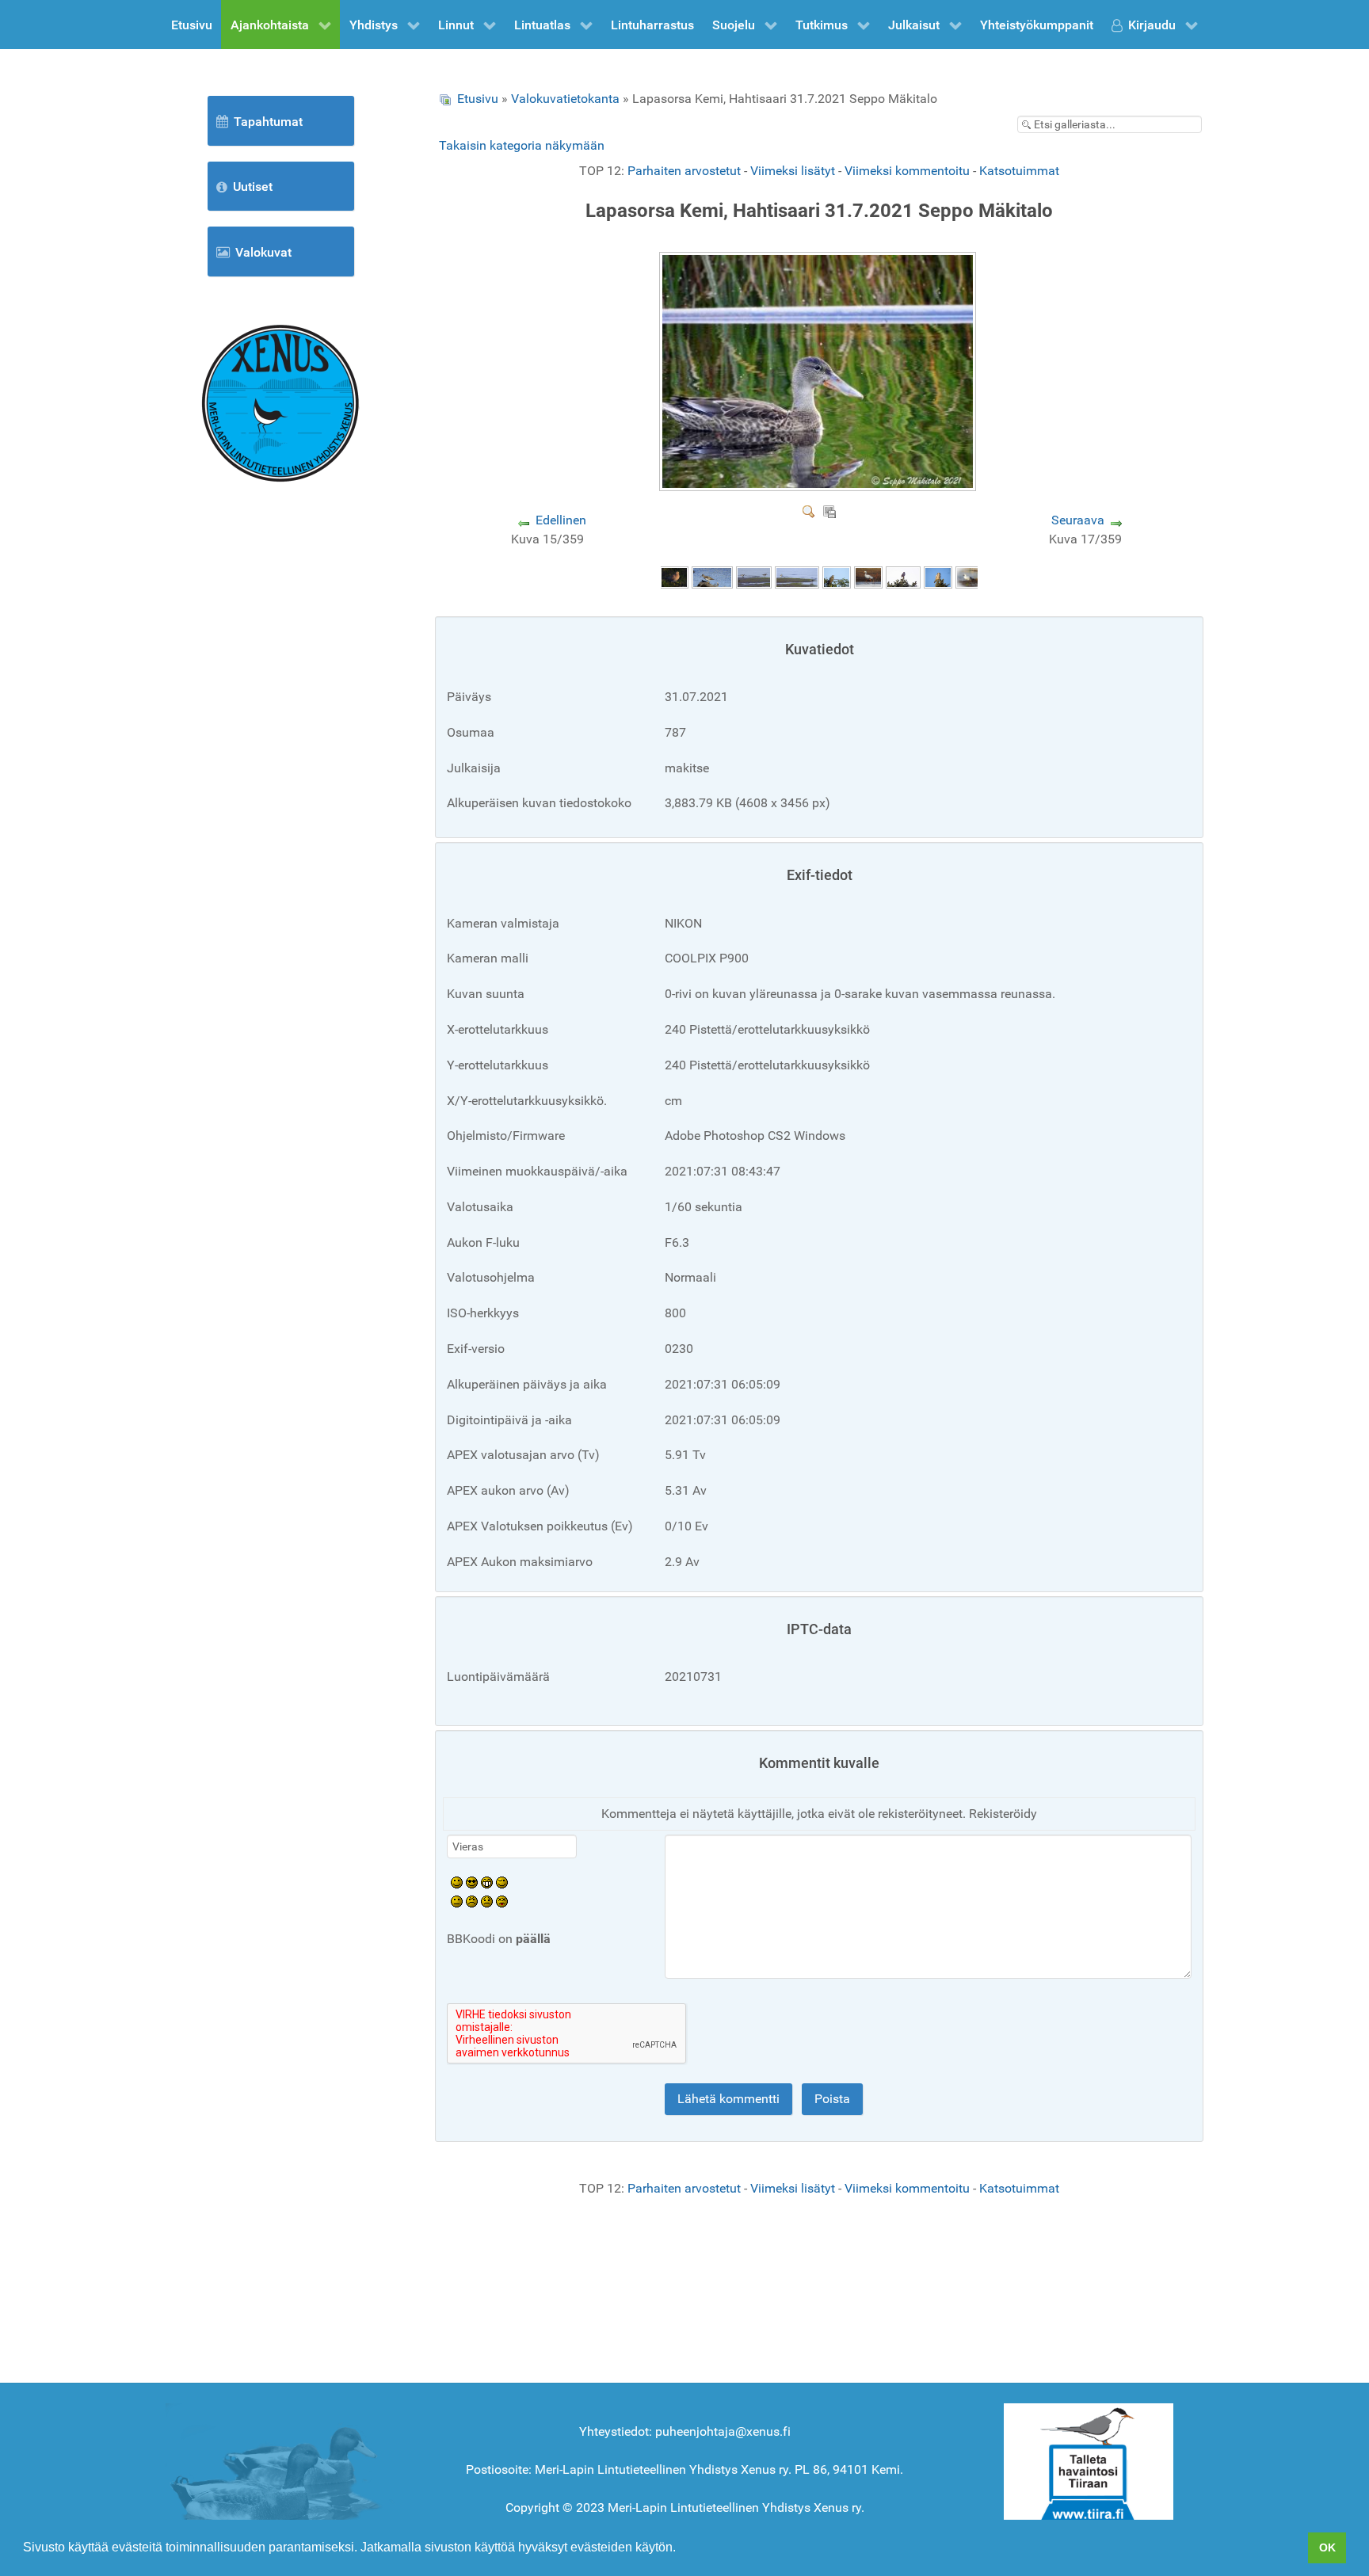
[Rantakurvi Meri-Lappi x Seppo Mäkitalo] (754, 576)
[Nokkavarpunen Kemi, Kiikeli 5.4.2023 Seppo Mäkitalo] (903, 576)
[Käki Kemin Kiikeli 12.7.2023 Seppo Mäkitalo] (837, 576)
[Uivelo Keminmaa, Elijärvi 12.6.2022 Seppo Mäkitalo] (971, 576)
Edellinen (561, 520)
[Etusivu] (280, 402)
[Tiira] (1089, 2465)
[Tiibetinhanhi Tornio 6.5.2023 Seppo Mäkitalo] (868, 576)
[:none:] (457, 1901)
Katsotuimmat (1019, 171)
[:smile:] (457, 1882)
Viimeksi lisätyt (793, 171)
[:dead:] (502, 1901)
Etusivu (478, 99)
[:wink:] (502, 1882)
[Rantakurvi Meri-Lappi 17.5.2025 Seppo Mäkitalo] (712, 576)
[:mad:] (472, 1901)
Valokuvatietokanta (565, 99)
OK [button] (1327, 2547)
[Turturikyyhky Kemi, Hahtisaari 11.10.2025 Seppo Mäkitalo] (674, 576)
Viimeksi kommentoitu (907, 171)
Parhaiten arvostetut (684, 171)
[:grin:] (487, 1882)
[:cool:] (472, 1882)
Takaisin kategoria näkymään (522, 145)
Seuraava (1078, 520)
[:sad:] (487, 1901)
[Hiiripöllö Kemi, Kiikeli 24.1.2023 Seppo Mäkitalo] (938, 576)
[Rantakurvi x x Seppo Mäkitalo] (797, 576)
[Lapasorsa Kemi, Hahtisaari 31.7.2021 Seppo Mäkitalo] (820, 485)
